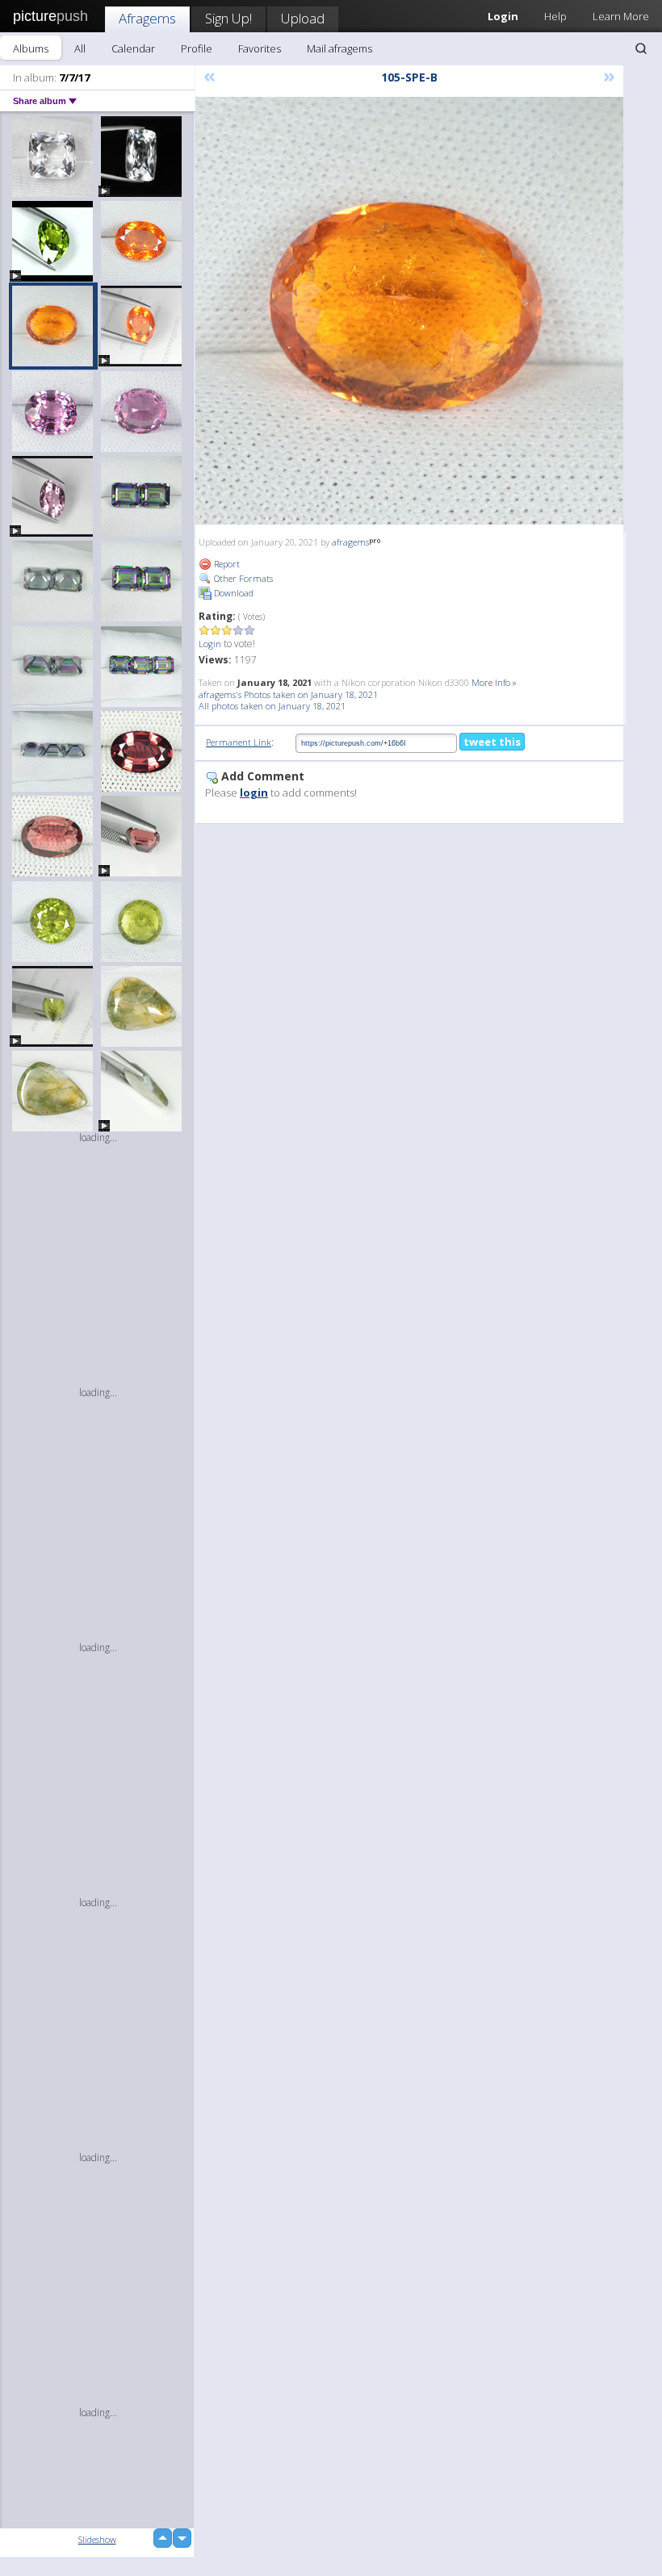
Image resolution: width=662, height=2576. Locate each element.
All (80, 48)
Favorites (260, 48)
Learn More (621, 16)
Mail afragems (339, 48)
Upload (303, 18)
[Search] (641, 48)
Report (226, 564)
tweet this (492, 742)
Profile (197, 48)
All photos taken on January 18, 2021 (272, 706)
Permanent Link (239, 742)
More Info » (494, 682)
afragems (350, 542)
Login (210, 644)
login (254, 792)
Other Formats (242, 578)
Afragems (147, 18)
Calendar (133, 48)
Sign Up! (228, 18)
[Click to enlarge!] (409, 311)
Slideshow (97, 2539)
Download (233, 593)
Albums (31, 48)
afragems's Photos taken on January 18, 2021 (288, 694)
